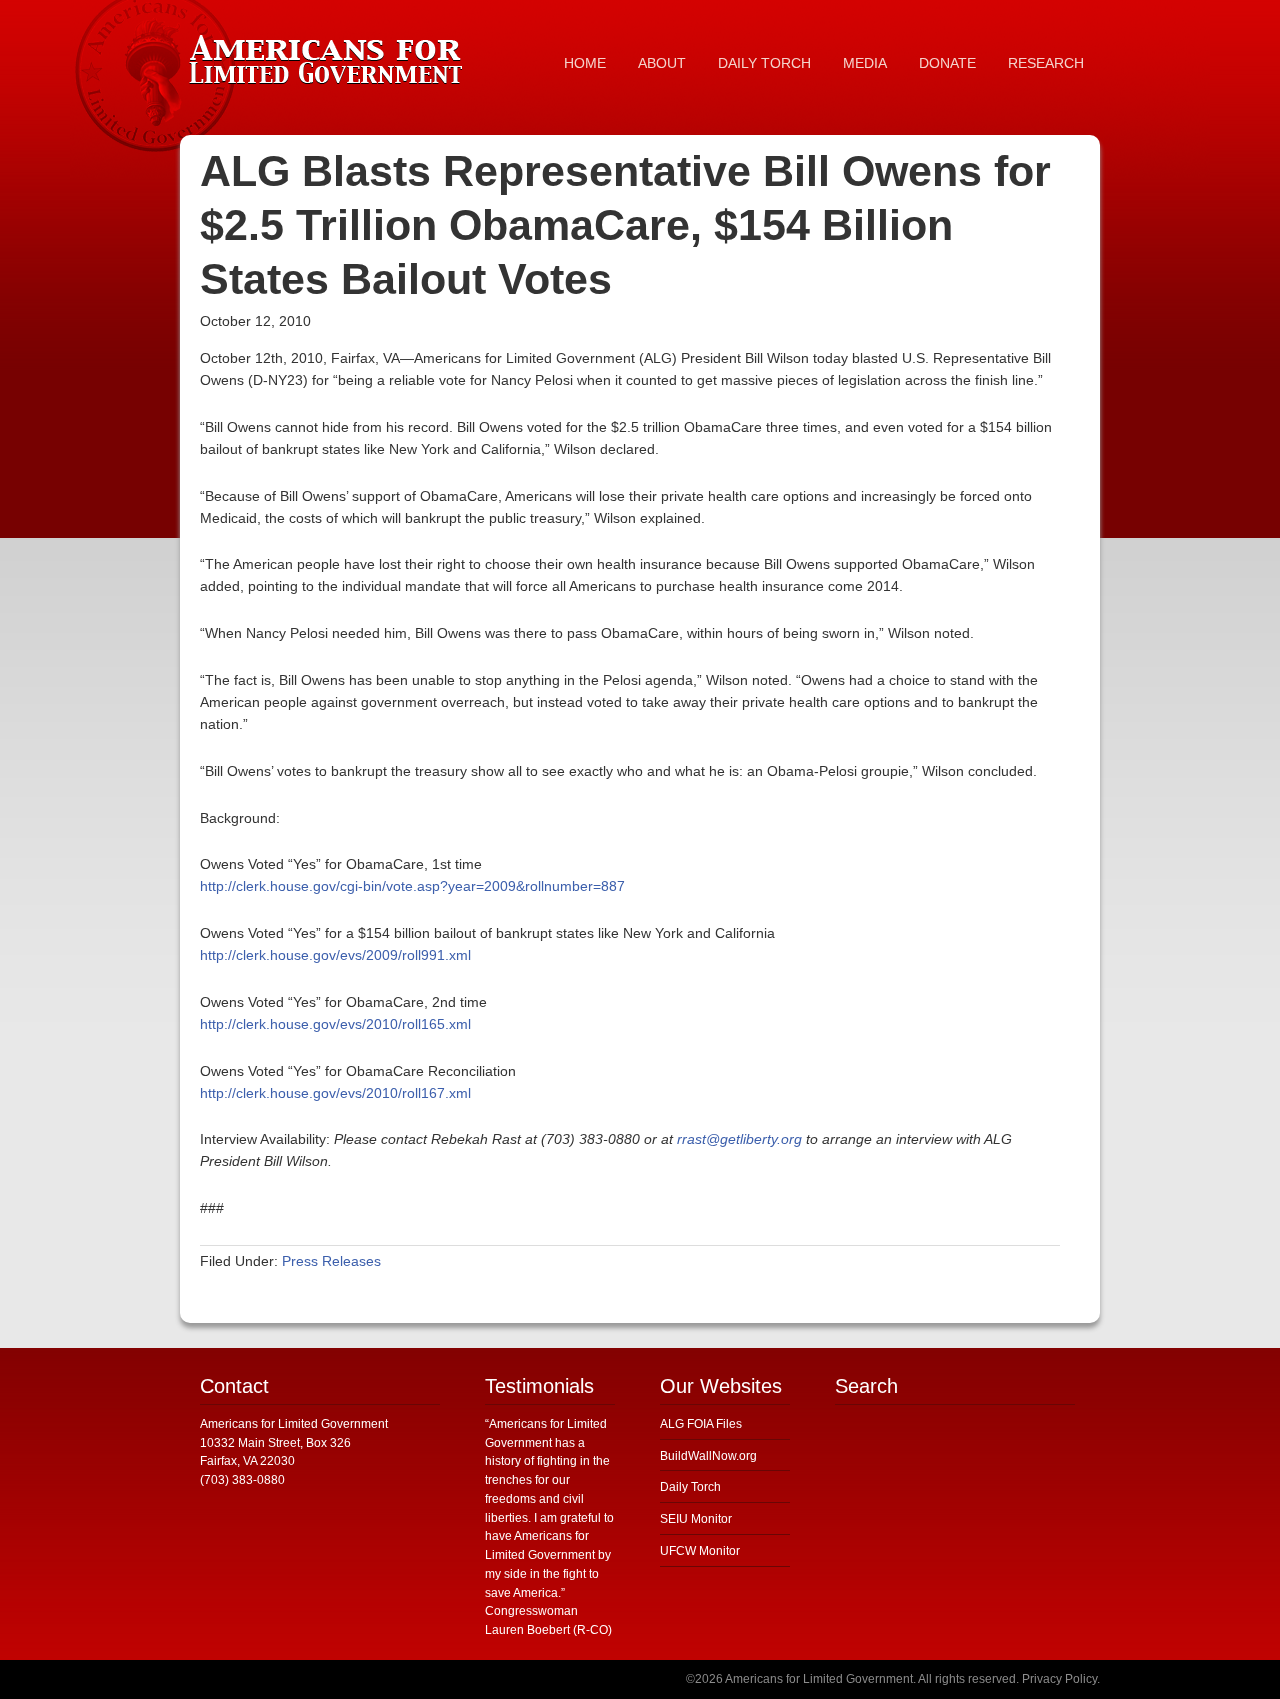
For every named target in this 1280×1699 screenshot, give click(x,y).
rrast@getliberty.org (739, 1139)
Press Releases (331, 1261)
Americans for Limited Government (330, 55)
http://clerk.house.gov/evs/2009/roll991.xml (335, 955)
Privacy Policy (1059, 1679)
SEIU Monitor (696, 1519)
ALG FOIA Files (701, 1424)
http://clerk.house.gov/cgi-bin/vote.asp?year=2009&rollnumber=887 (412, 886)
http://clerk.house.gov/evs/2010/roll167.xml (335, 1093)
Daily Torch (690, 1487)
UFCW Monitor (700, 1551)
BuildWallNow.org (708, 1456)
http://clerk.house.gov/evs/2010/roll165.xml (335, 1024)
